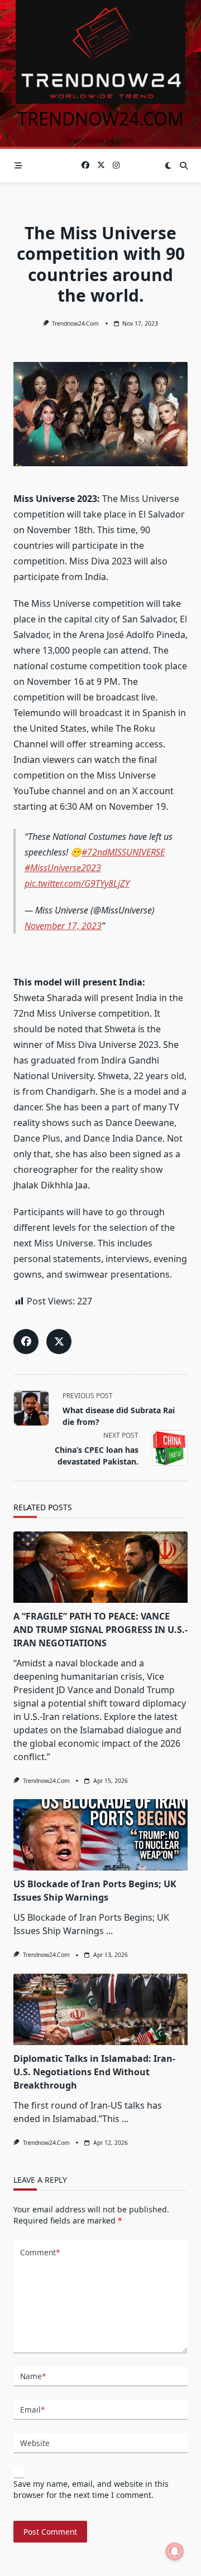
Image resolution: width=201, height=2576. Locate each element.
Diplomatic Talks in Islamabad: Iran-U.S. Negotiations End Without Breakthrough (94, 2072)
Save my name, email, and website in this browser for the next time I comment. (91, 2489)
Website (35, 2443)
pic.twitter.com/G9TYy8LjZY (77, 883)
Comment (40, 2252)
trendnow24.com (100, 119)
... (109, 1931)
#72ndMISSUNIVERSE (123, 852)
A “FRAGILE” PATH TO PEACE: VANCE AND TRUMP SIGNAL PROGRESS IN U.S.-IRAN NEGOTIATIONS (100, 1630)
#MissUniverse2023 (63, 868)
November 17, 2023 (63, 926)
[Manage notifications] (175, 2551)
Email (32, 2410)
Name (33, 2376)
